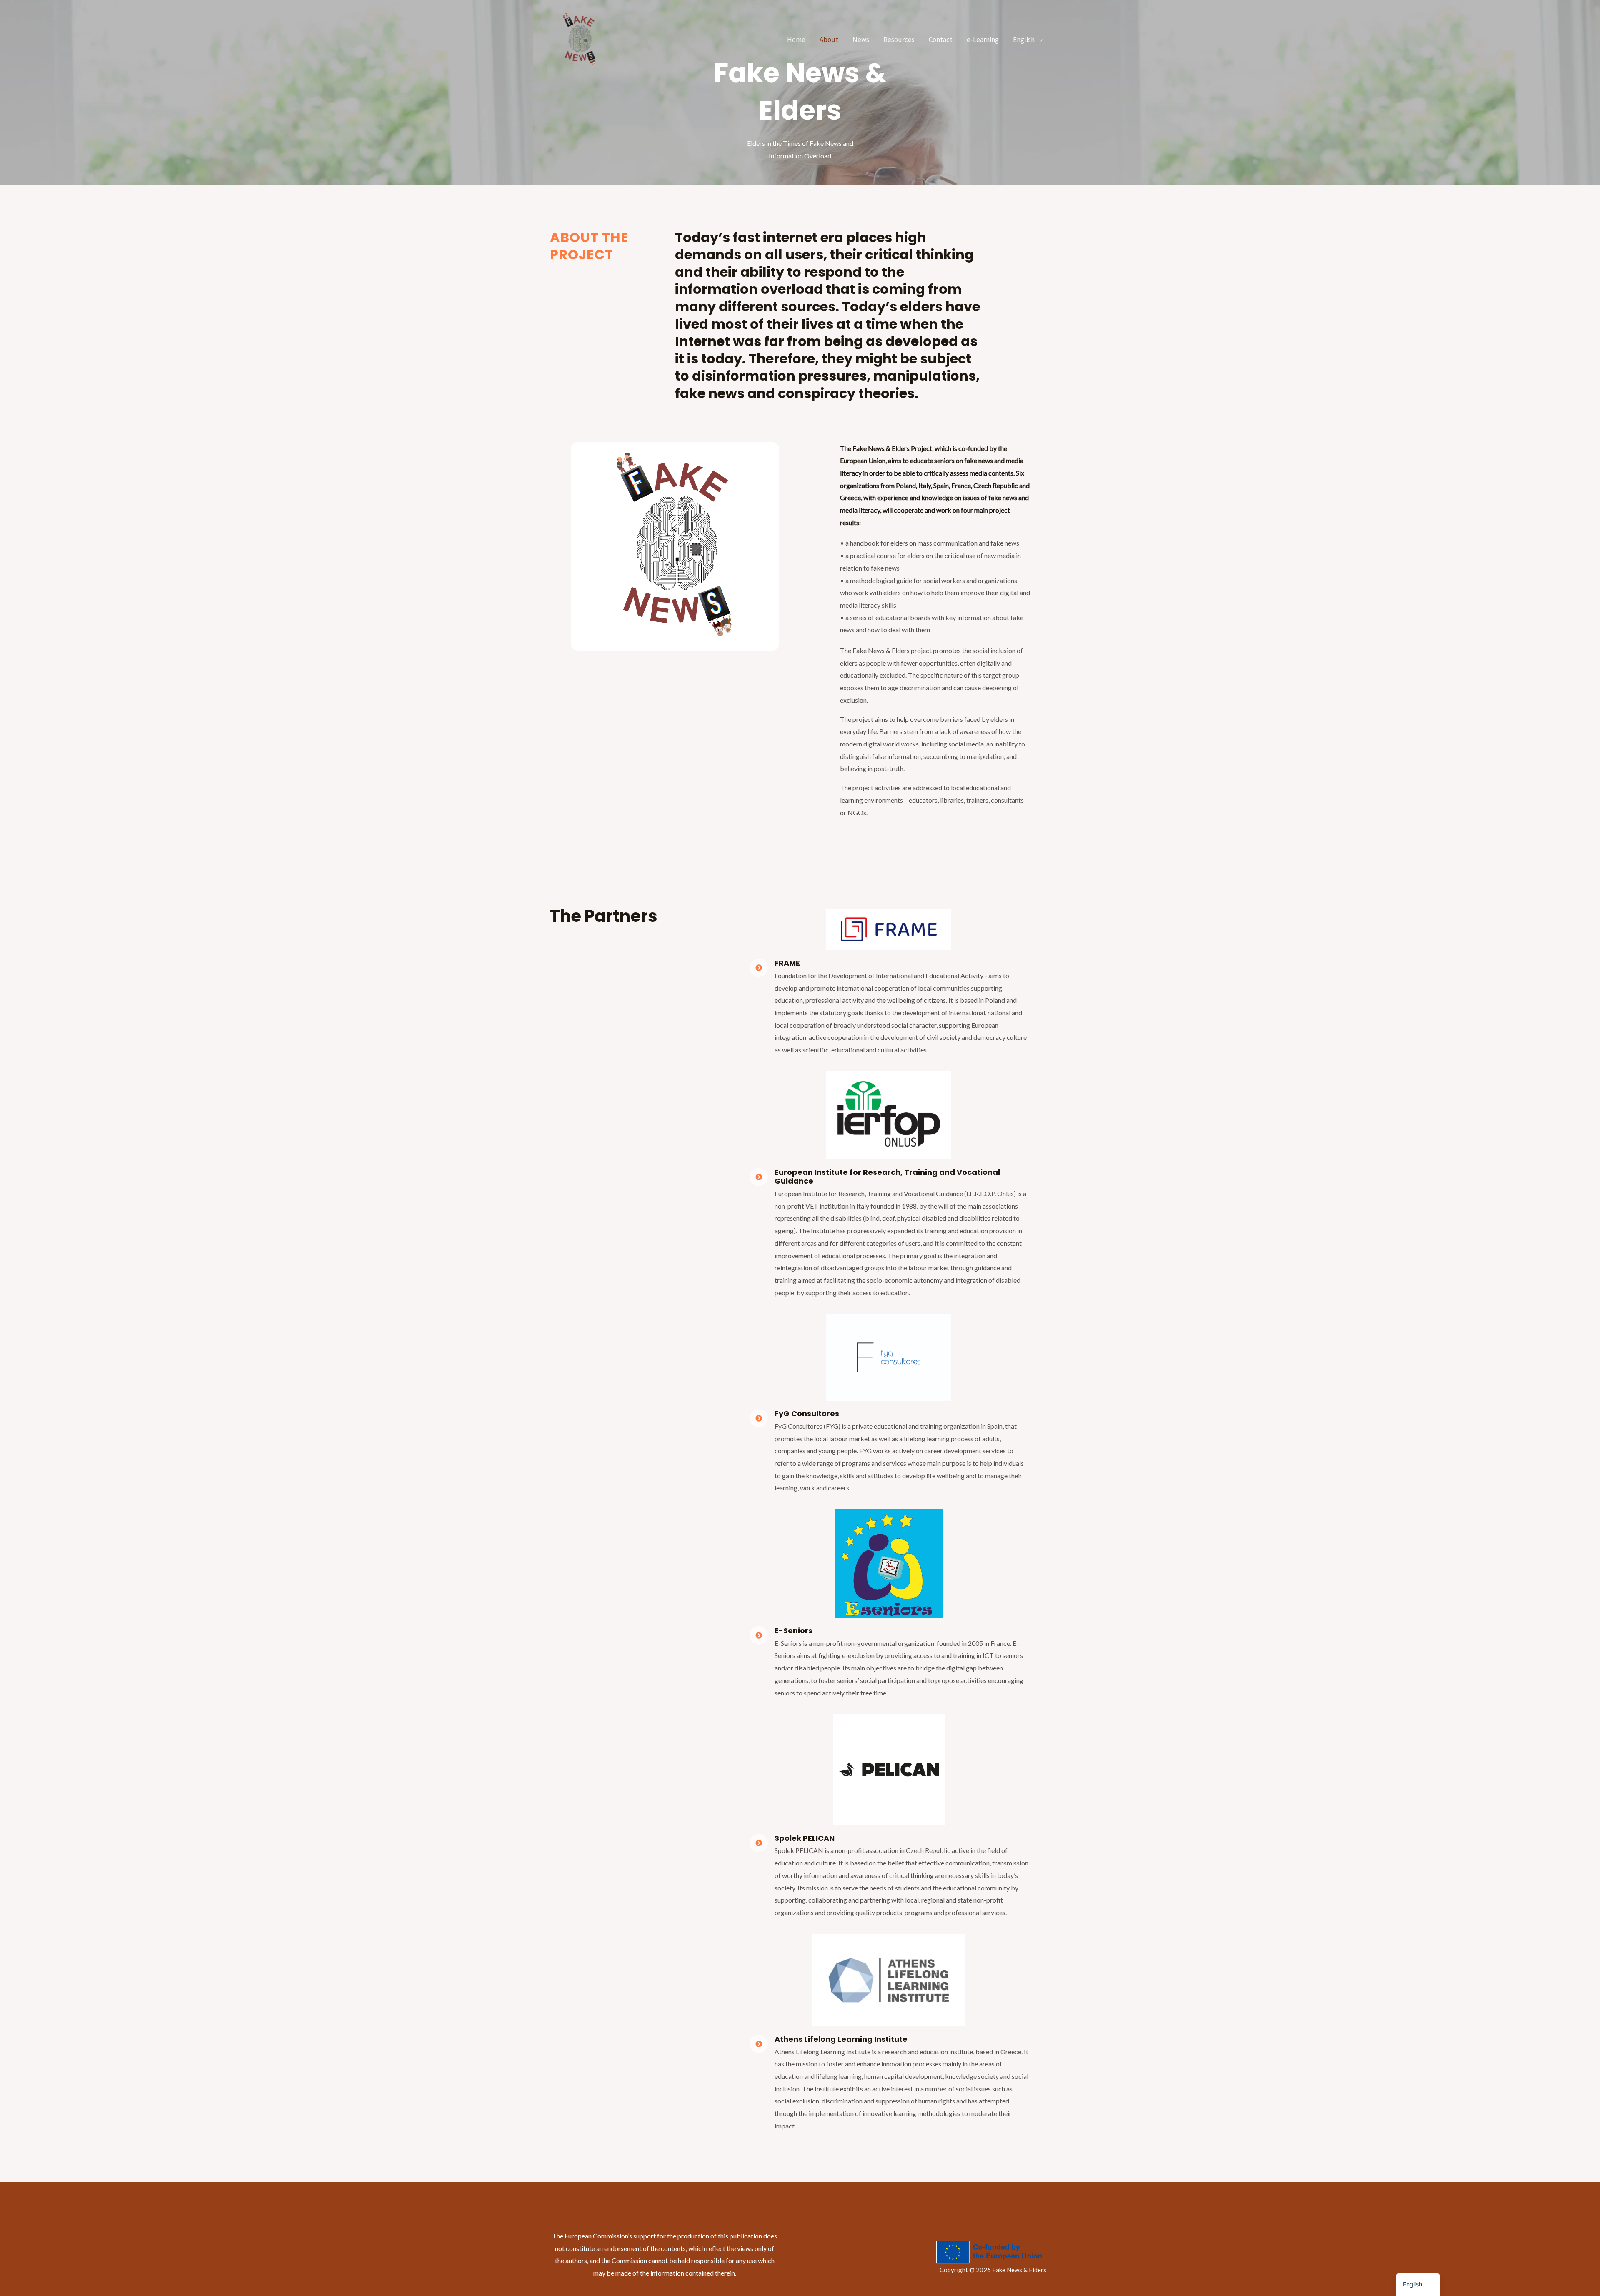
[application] (1039, 40)
